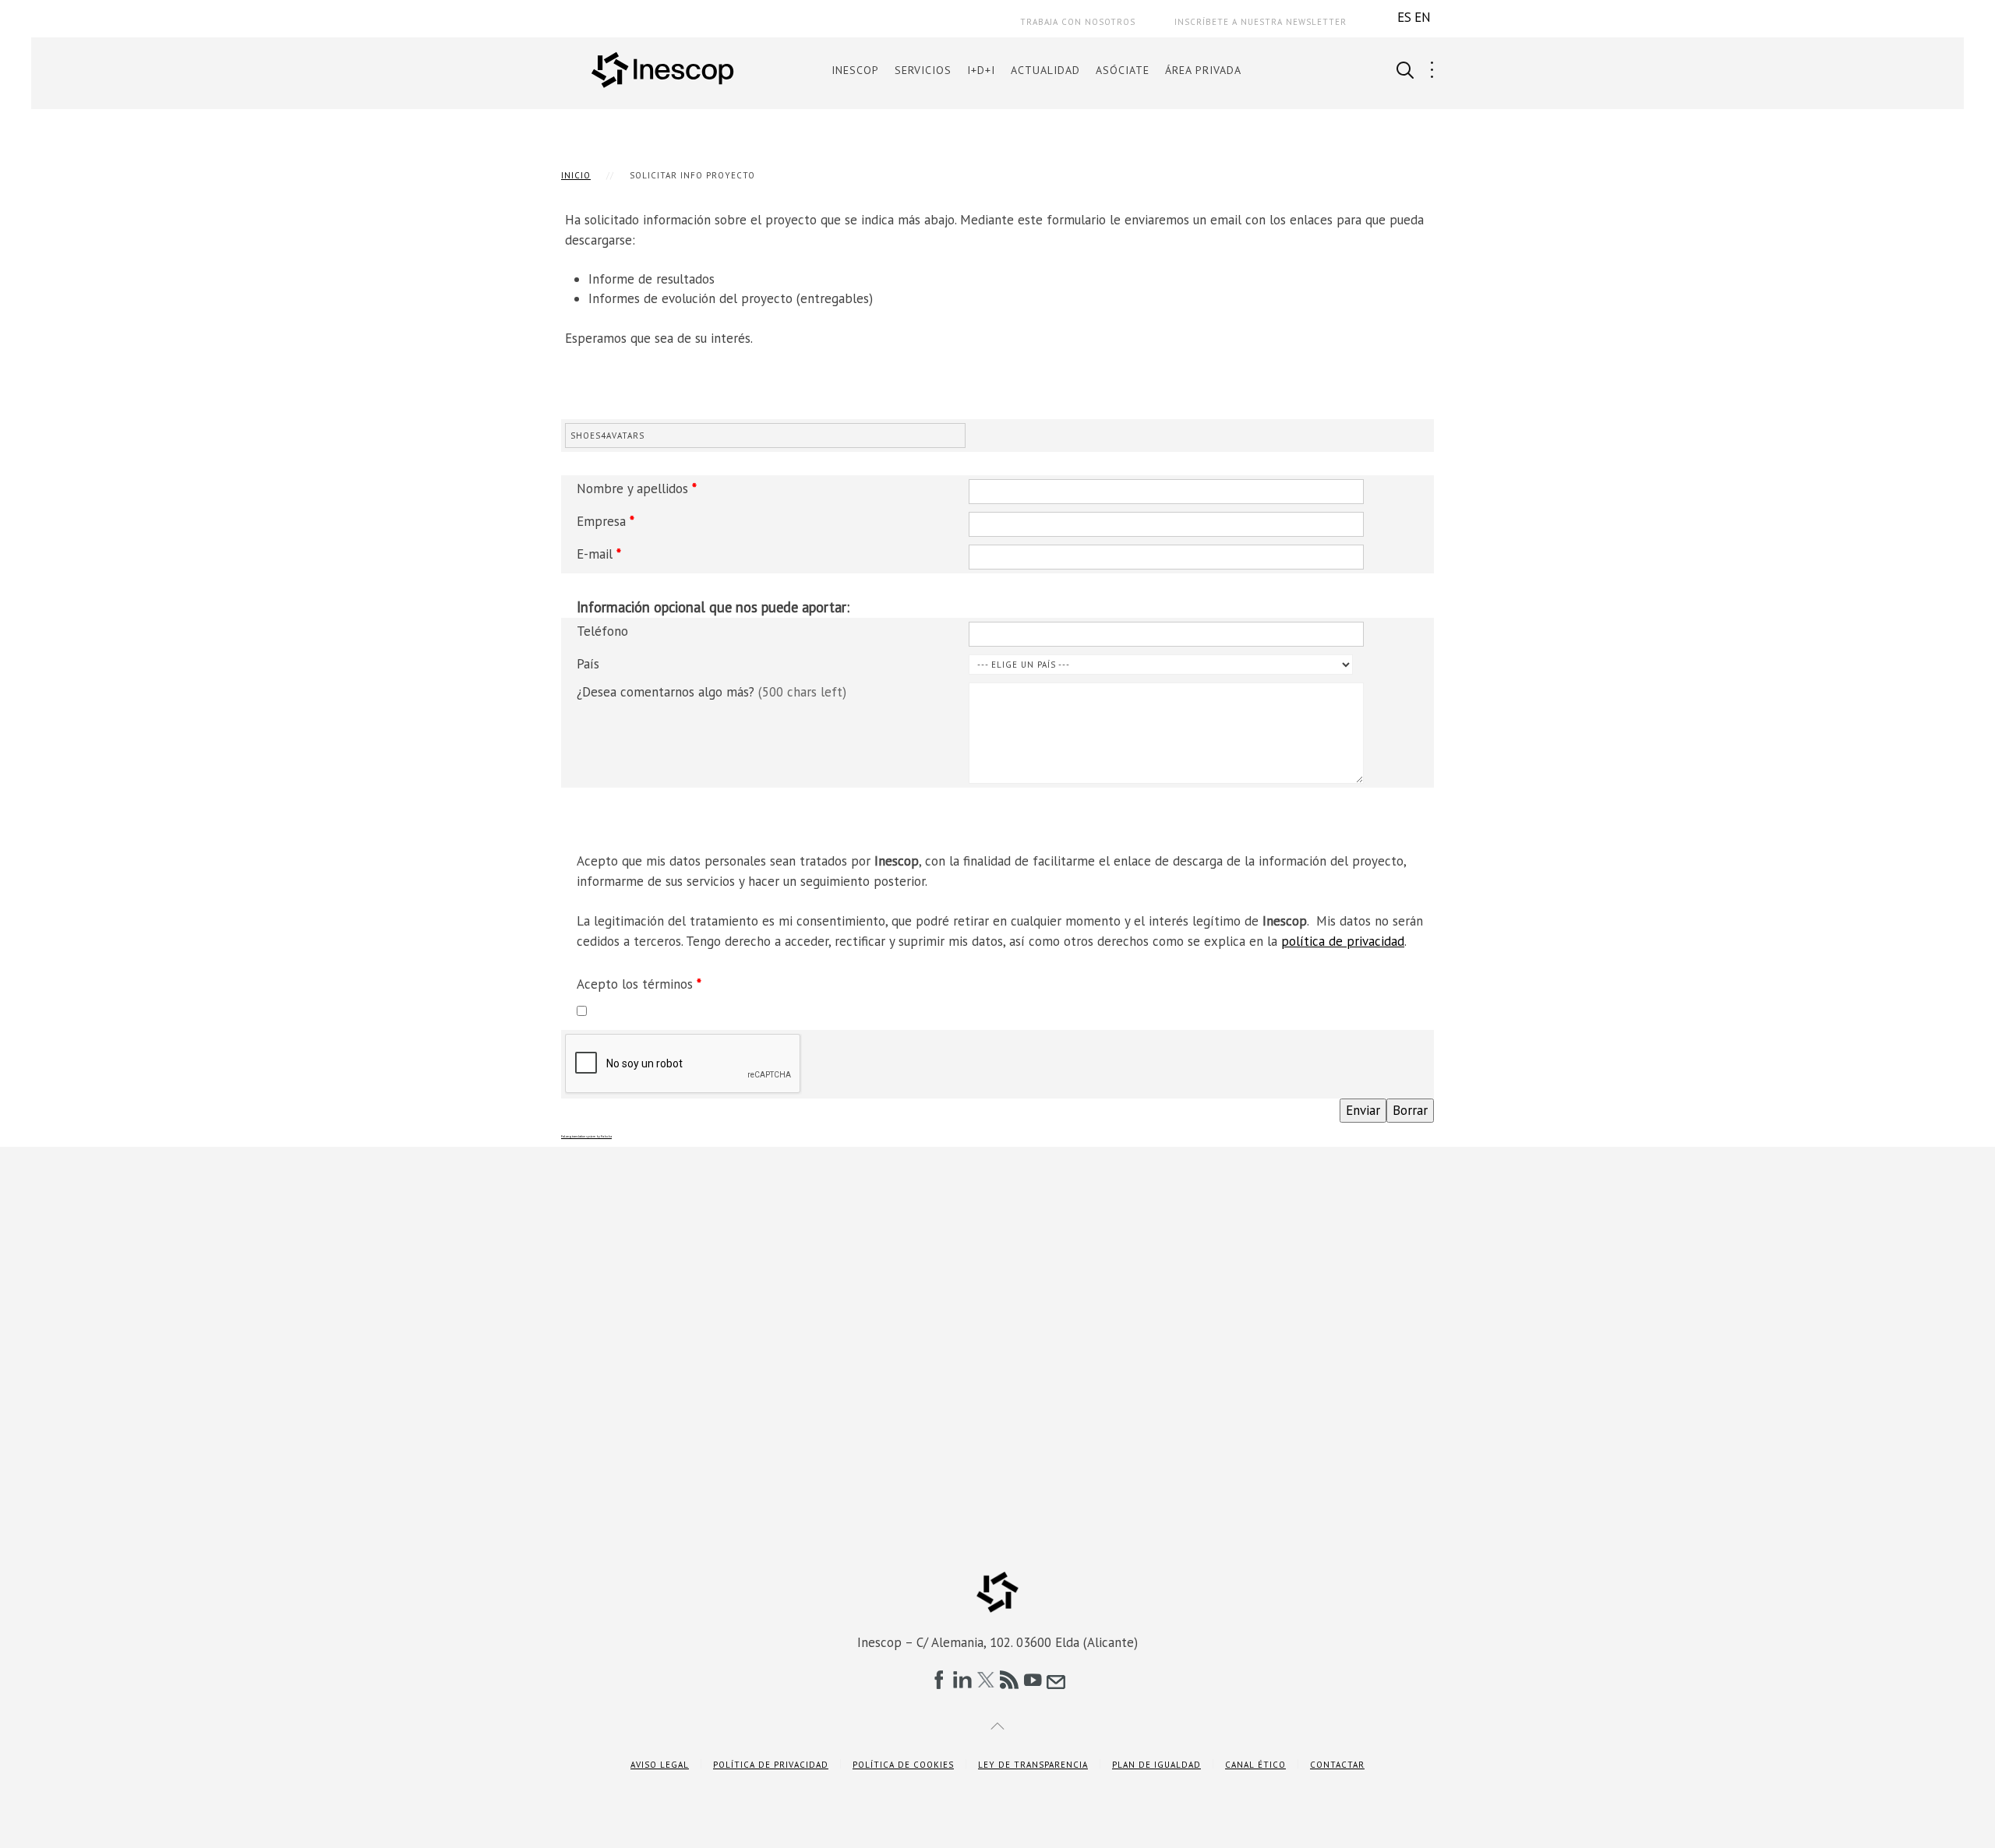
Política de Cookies (903, 1765)
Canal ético (1255, 1765)
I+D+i (981, 70)
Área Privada (1203, 70)
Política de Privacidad (771, 1765)
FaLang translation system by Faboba (586, 1136)
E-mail (599, 554)
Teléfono (602, 631)
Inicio (576, 175)
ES (1404, 17)
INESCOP (855, 70)
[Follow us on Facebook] (939, 1680)
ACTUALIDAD (1045, 70)
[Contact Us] (1056, 1680)
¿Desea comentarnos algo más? (711, 692)
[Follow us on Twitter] (986, 1680)
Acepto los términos (639, 984)
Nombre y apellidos (637, 488)
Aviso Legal (660, 1765)
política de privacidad (1343, 941)
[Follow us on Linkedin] (962, 1680)
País (588, 664)
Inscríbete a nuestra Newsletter (1261, 22)
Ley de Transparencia (1033, 1765)
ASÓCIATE (1123, 70)
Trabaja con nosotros (1078, 22)
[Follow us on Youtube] (1033, 1680)
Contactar (1337, 1765)
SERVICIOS (923, 70)
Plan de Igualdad (1156, 1765)
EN (1423, 17)
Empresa (606, 521)
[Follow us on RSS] (1009, 1680)
